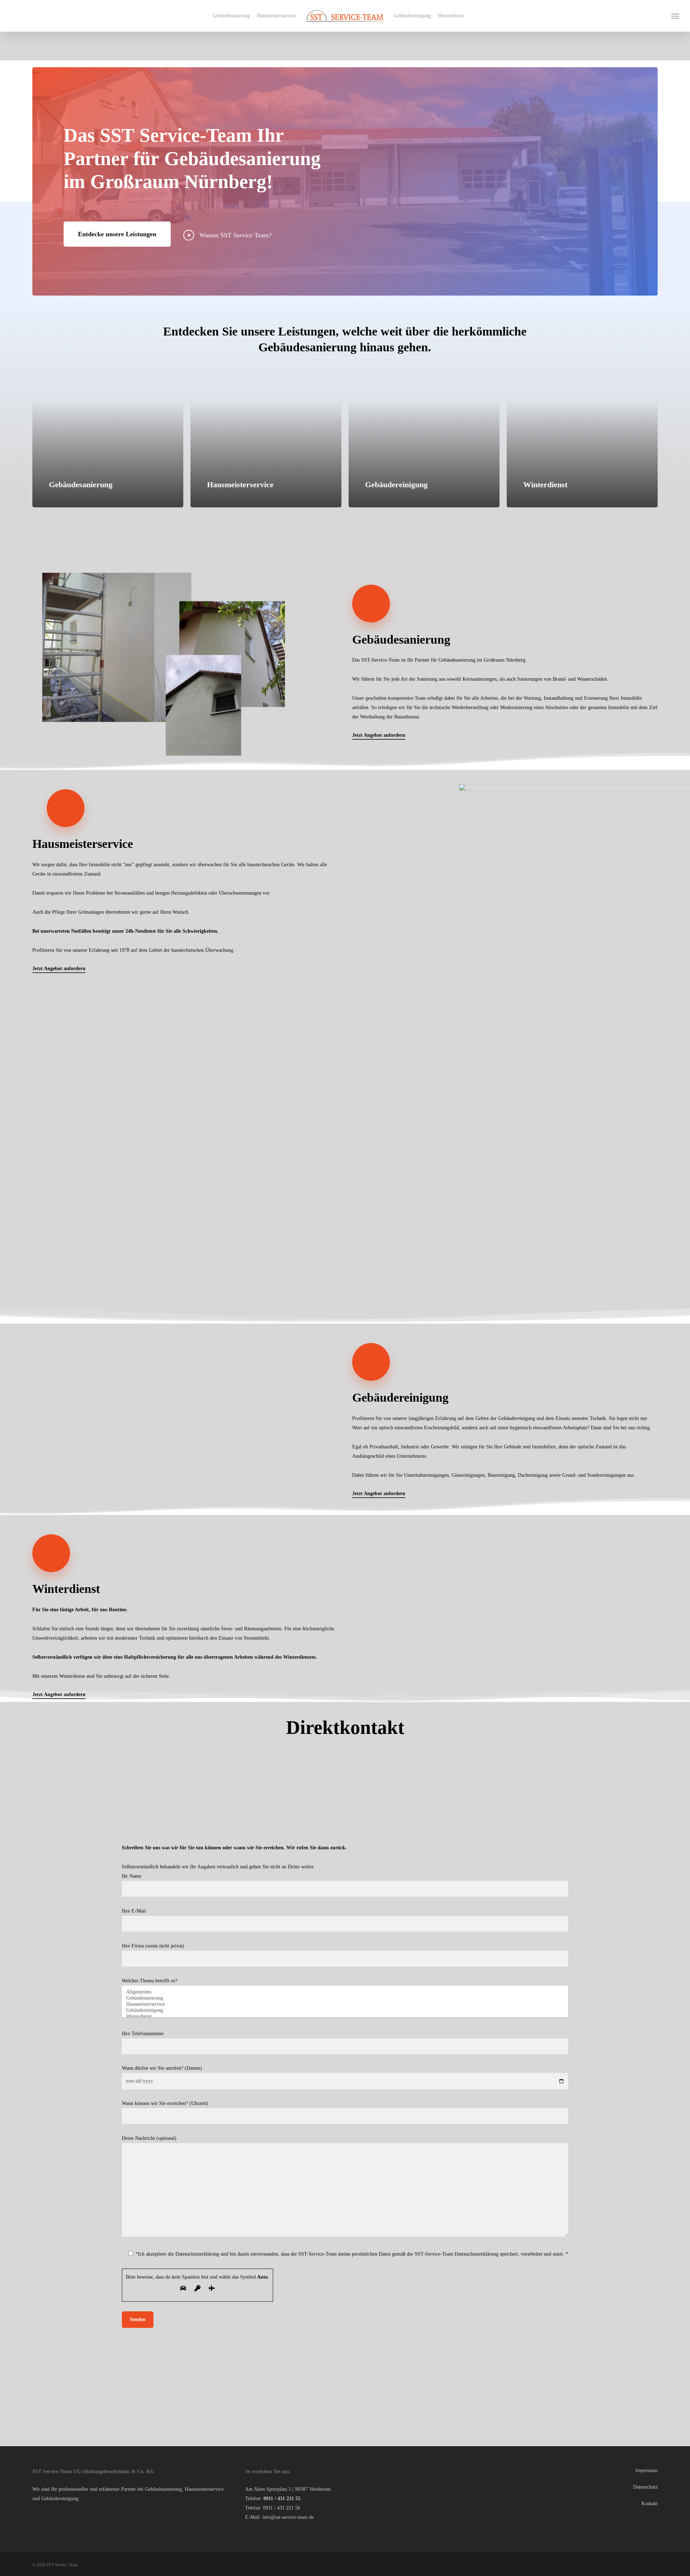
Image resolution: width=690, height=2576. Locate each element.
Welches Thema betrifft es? (149, 2347)
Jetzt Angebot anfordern (379, 735)
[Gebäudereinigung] (345, 2377)
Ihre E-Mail (134, 2278)
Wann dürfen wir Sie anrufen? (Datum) (162, 2435)
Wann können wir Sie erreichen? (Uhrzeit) (165, 2470)
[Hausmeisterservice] (345, 2371)
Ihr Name (132, 2243)
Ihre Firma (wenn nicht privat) (153, 2313)
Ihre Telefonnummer (143, 2400)
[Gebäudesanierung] (345, 2365)
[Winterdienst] (345, 2383)
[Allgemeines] (345, 2359)
